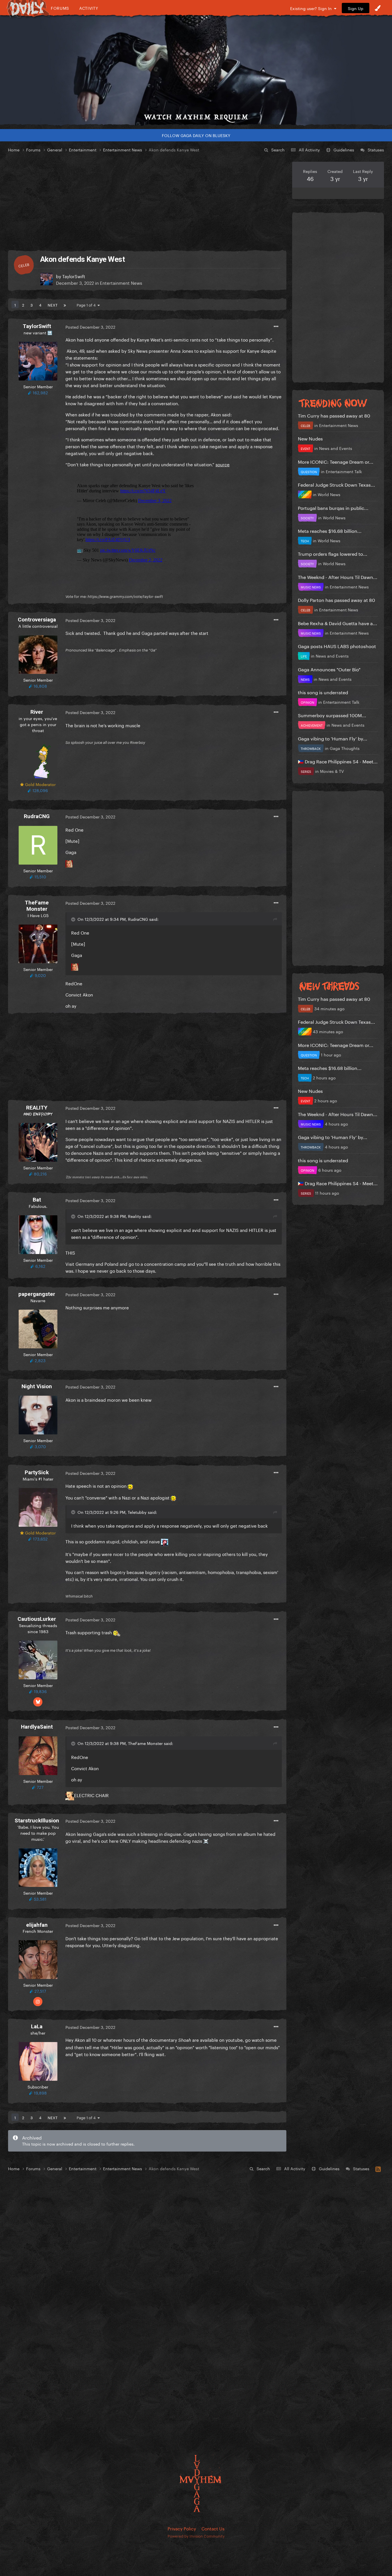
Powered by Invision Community (196, 2536)
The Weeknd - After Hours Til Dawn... (338, 577)
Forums (60, 8)
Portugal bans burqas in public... (333, 507)
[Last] (65, 305)
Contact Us (213, 2528)
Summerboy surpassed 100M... (332, 715)
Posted (90, 327)
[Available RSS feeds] (378, 2168)
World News (329, 494)
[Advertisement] (147, 202)
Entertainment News (121, 282)
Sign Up (356, 8)
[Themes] (378, 8)
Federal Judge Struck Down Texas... (336, 484)
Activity (89, 8)
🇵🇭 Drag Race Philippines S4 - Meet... (338, 761)
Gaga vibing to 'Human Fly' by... (333, 738)
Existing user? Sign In (312, 8)
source (223, 464)
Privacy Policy (182, 2528)
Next (53, 305)
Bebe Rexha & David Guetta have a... (337, 623)
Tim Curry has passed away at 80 (334, 415)
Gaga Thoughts (345, 748)
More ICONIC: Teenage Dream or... (336, 461)
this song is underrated (323, 692)
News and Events (336, 448)
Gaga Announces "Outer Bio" (329, 669)
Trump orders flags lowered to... (333, 553)
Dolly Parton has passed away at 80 (336, 599)
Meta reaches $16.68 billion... (330, 530)
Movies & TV (332, 771)
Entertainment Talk (344, 471)
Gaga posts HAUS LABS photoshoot (337, 646)
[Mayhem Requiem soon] (196, 70)
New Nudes (310, 438)
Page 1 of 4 (87, 305)
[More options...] (276, 327)
